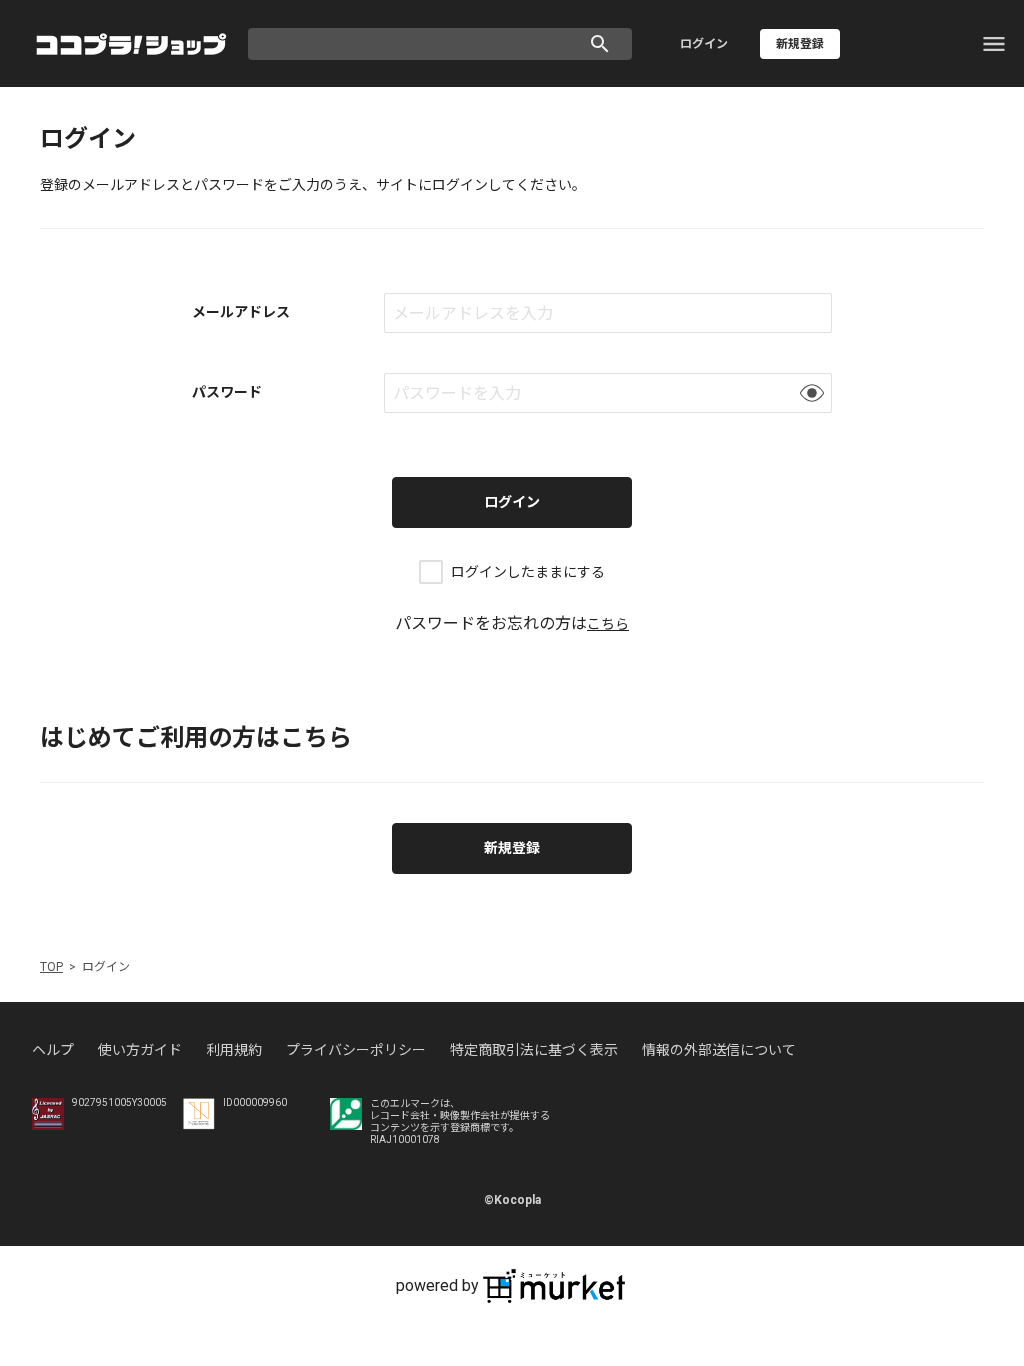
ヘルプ (53, 1050)
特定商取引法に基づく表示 (534, 1050)
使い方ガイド (140, 1050)
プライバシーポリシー (356, 1050)
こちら (608, 624)
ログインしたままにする (528, 572)
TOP (51, 967)
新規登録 (512, 848)
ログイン (704, 44)
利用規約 (234, 1050)
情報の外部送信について (719, 1050)
